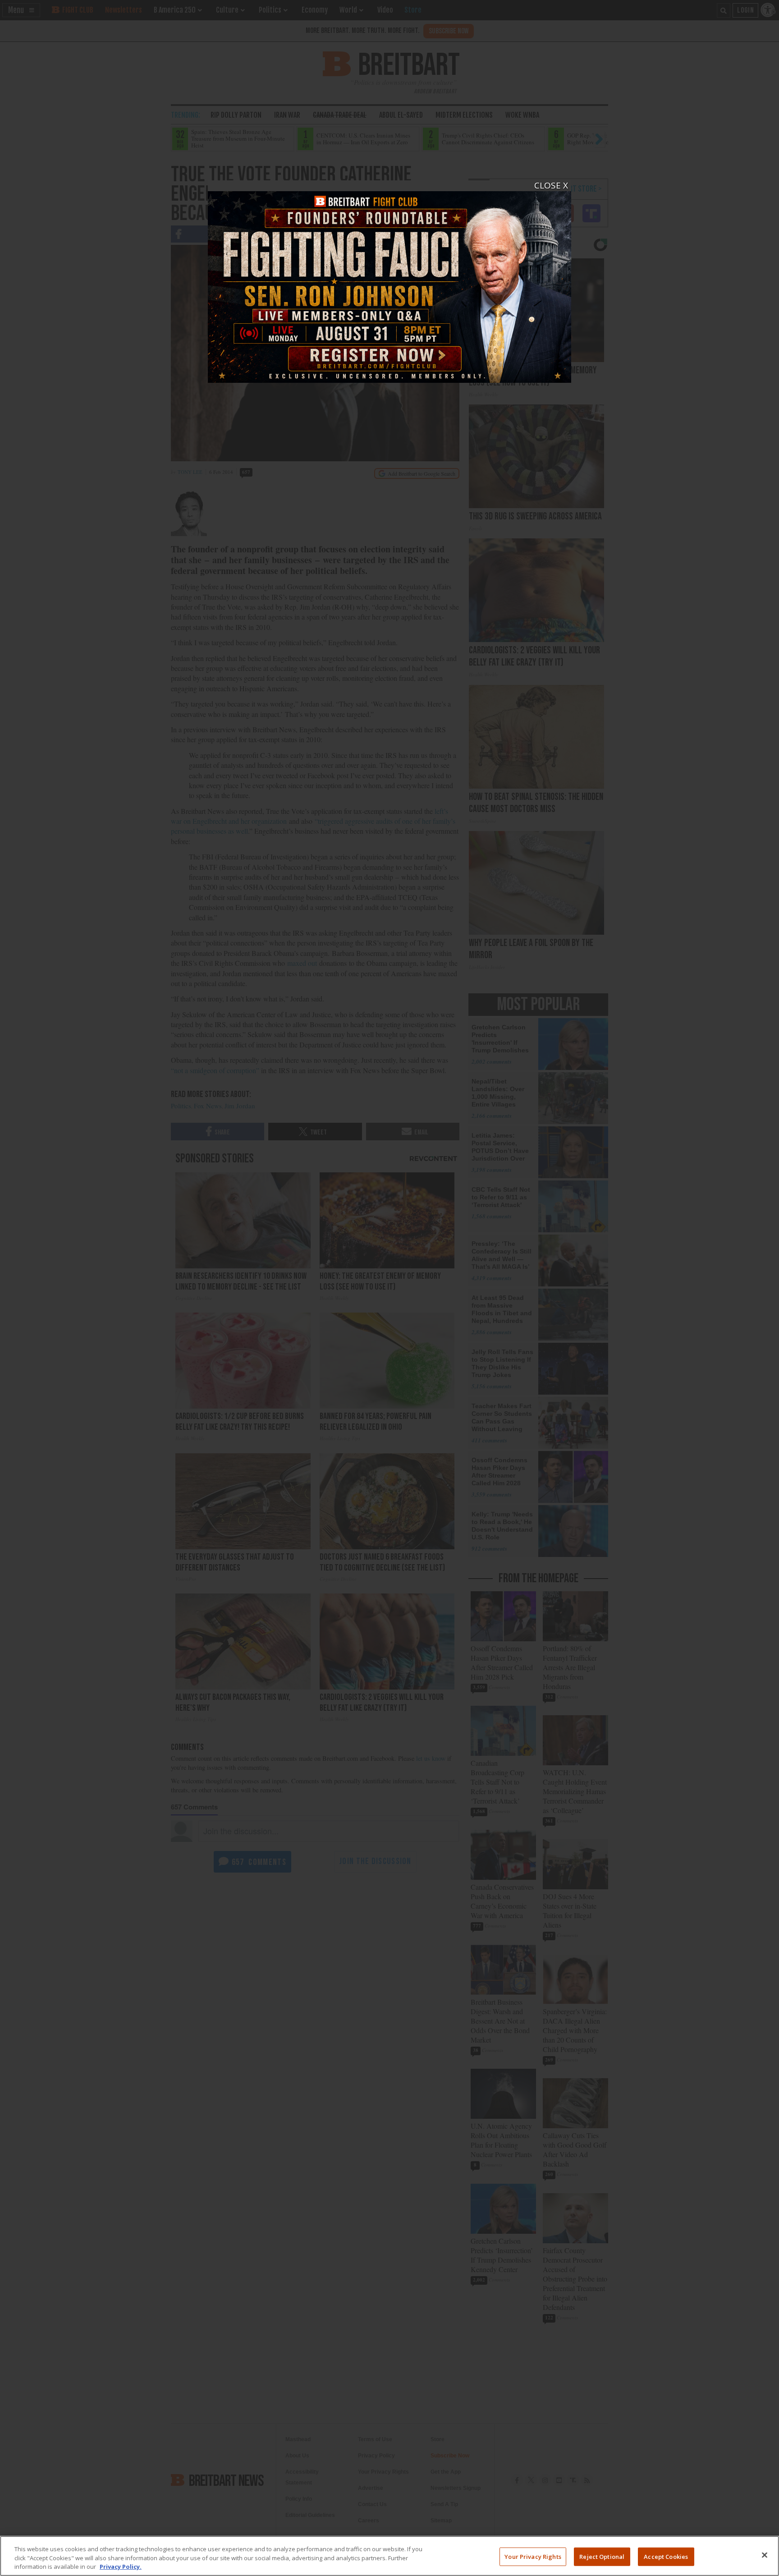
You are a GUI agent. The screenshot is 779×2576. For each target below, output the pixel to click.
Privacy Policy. (121, 2567)
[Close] (765, 2555)
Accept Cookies (666, 2556)
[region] (389, 2556)
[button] (389, 1288)
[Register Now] (389, 282)
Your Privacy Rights (533, 2556)
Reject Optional (602, 2556)
